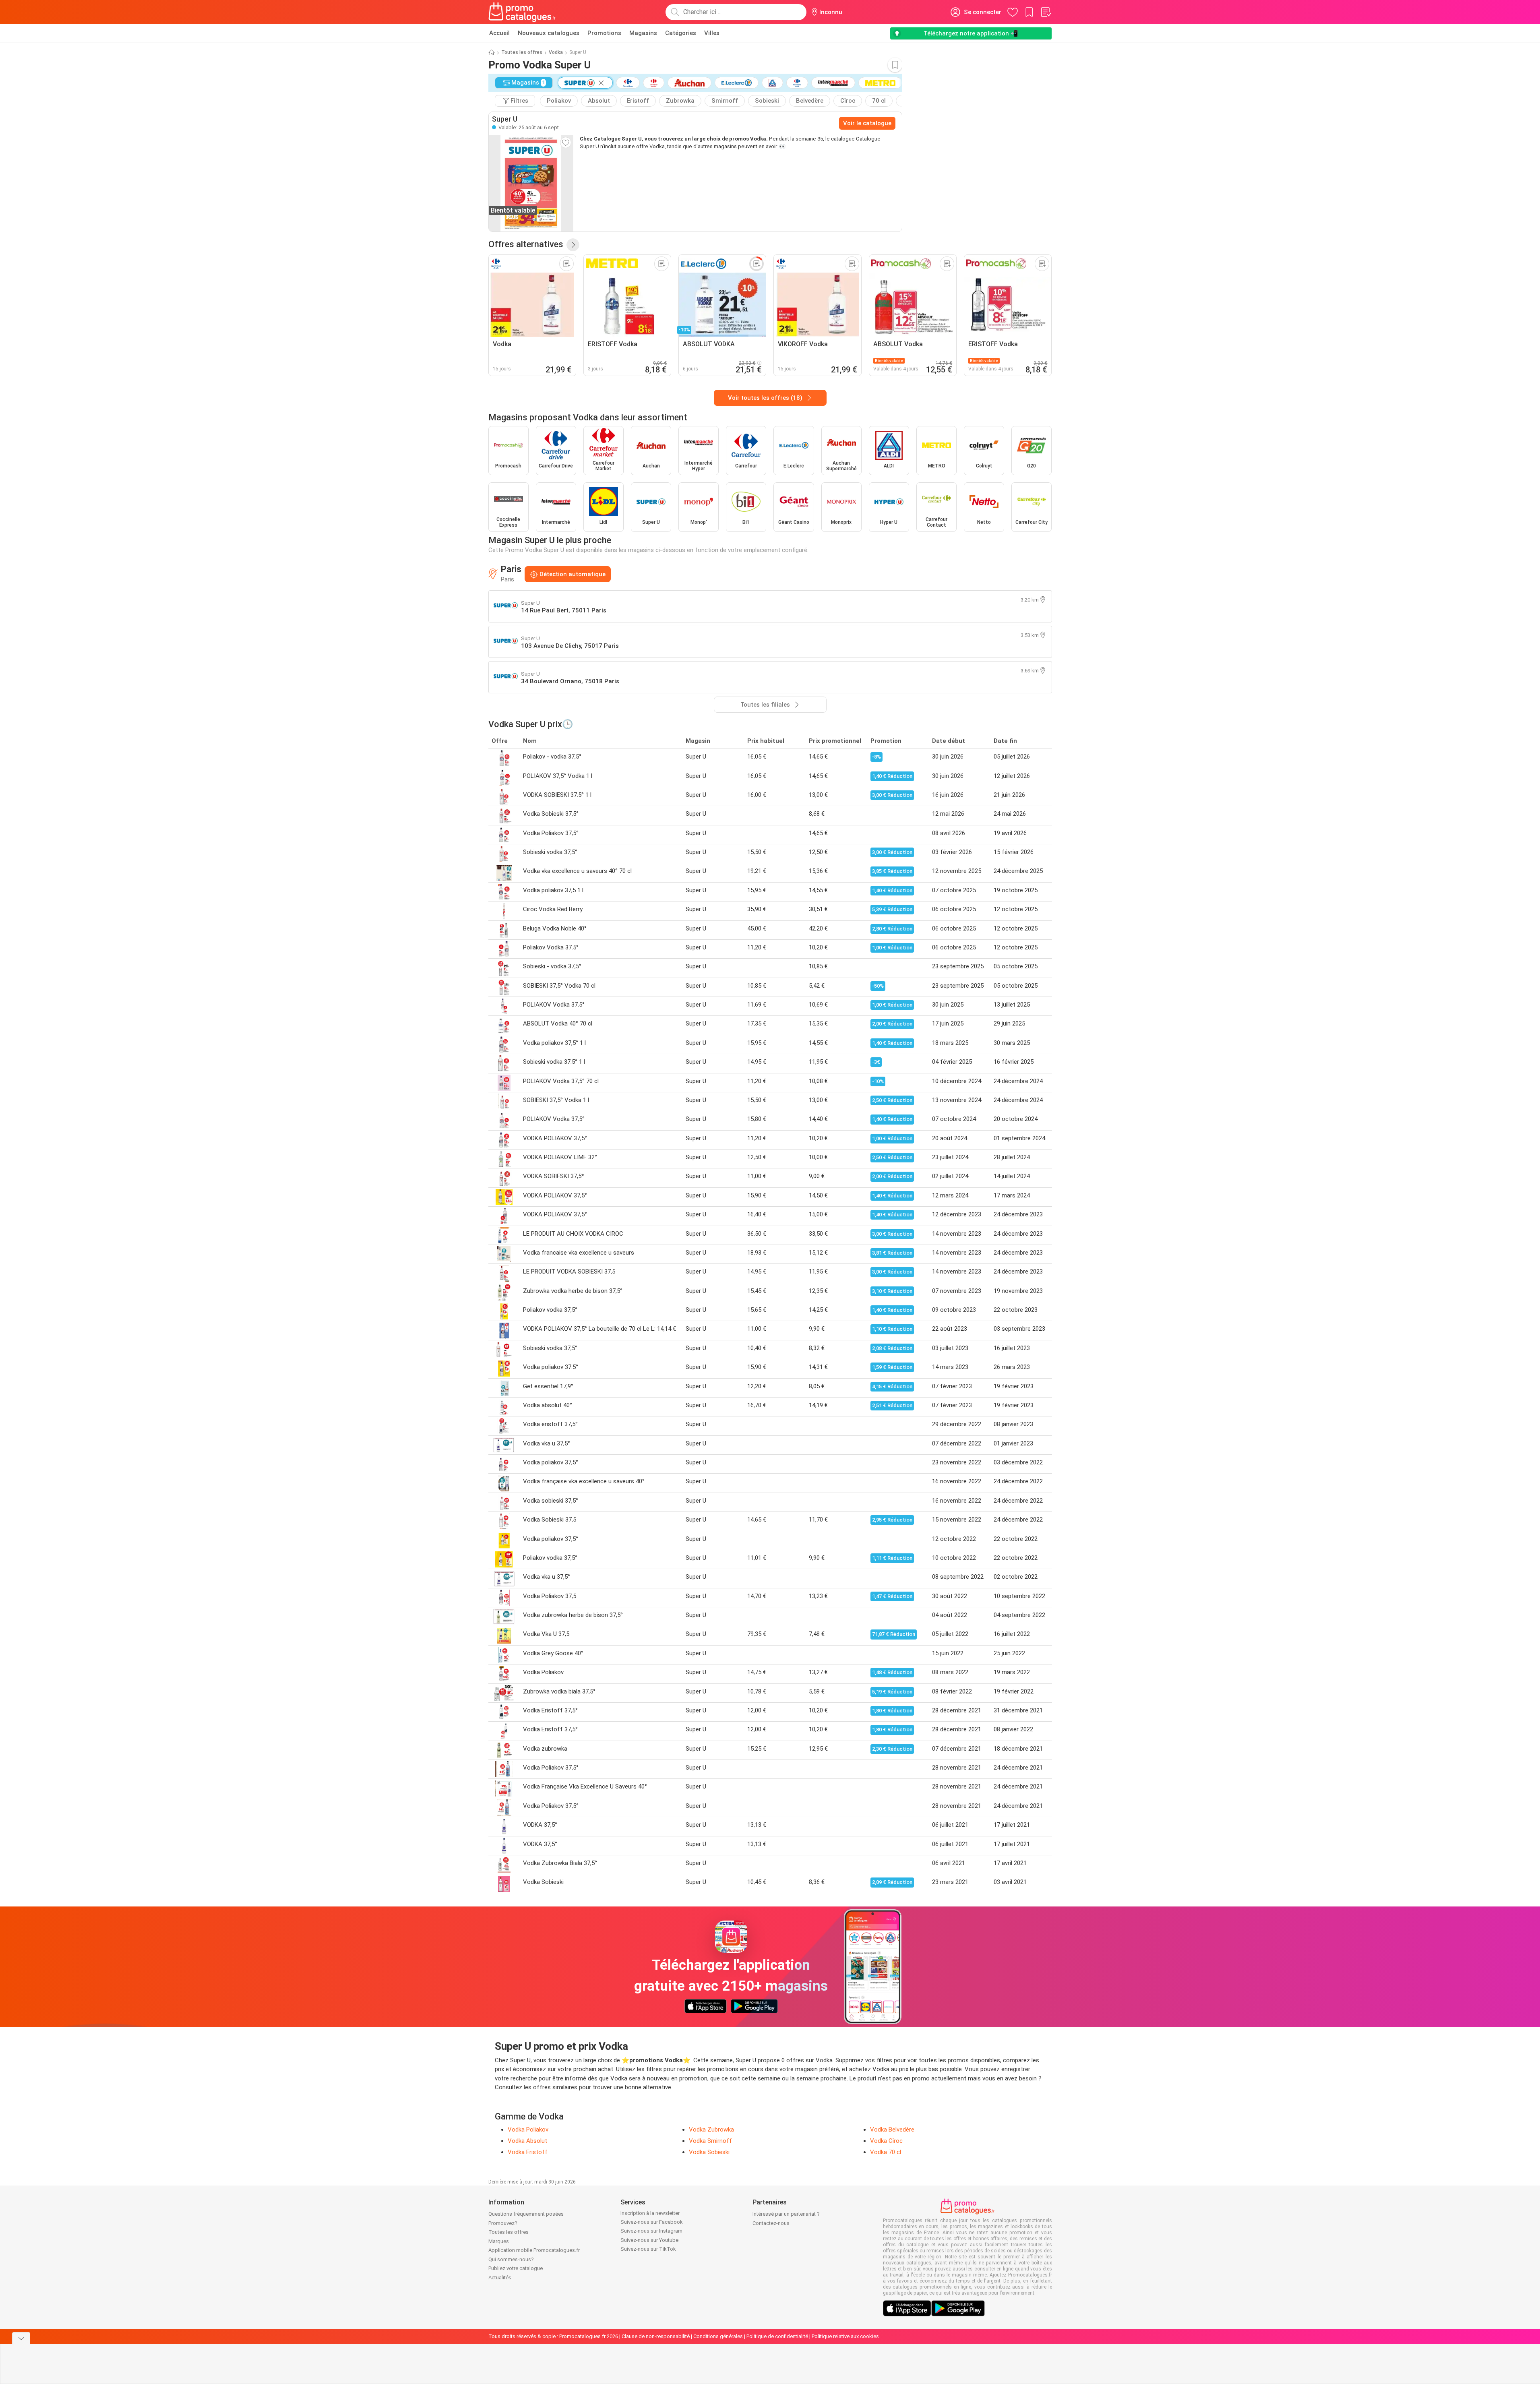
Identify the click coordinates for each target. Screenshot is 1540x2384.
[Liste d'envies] (1046, 12)
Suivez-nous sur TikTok (648, 2249)
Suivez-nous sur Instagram (651, 2231)
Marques (499, 2241)
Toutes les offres (522, 52)
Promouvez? (503, 2223)
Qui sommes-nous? (511, 2259)
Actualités (500, 2278)
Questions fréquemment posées (526, 2214)
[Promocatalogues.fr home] (522, 12)
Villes (712, 33)
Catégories (681, 33)
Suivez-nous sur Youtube (649, 2240)
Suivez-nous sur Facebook (652, 2222)
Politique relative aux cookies (845, 2336)
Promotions (604, 33)
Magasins (643, 33)
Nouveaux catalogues (549, 33)
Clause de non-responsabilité (656, 2336)
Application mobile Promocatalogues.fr (534, 2250)
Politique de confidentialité (777, 2336)
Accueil (499, 33)
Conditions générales (718, 2336)
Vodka (556, 52)
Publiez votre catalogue (516, 2268)
